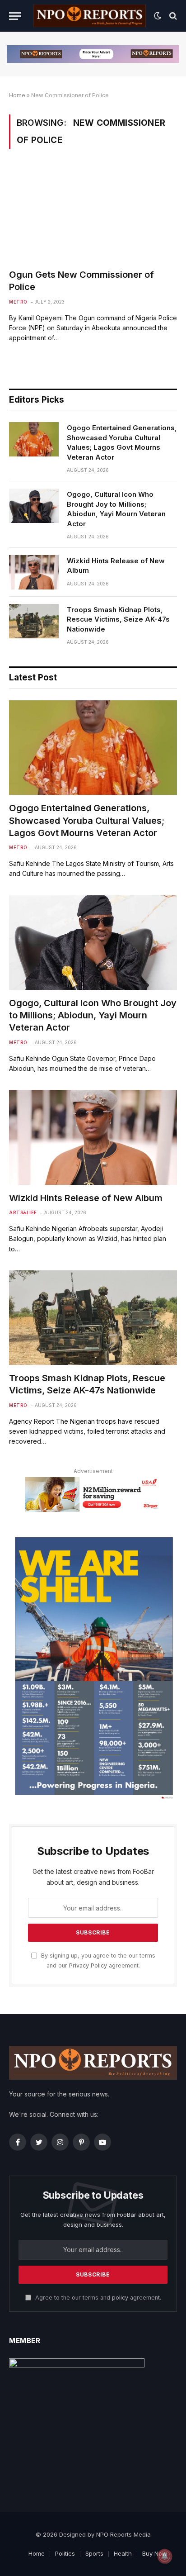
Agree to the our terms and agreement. (97, 2298)
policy (120, 2298)
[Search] (172, 16)
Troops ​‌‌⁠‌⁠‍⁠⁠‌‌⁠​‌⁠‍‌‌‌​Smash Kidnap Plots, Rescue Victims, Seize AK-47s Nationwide (118, 619)
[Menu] (15, 16)
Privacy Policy (88, 1965)
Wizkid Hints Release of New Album (116, 566)
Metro (18, 302)
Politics (65, 2553)
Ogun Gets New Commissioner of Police (81, 281)
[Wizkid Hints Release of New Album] (34, 572)
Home (17, 95)
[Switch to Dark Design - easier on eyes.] (158, 16)
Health (123, 2553)
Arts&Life (23, 1212)
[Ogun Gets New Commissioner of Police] (93, 214)
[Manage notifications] (165, 2556)
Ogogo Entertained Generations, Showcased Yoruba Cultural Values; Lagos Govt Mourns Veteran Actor (122, 442)
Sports (94, 2553)
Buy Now (155, 2553)
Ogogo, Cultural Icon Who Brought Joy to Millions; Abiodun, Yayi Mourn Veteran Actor (116, 509)
